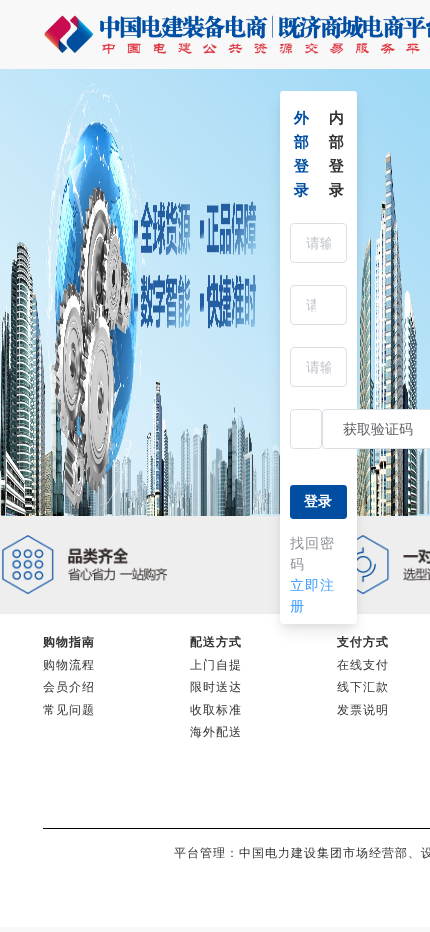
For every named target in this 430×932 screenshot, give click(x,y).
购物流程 (69, 664)
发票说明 (363, 709)
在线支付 (363, 664)
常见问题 (69, 709)
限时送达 (216, 686)
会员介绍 (69, 686)
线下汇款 (363, 686)
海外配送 (216, 731)
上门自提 (216, 664)
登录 (318, 501)
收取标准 (216, 709)
